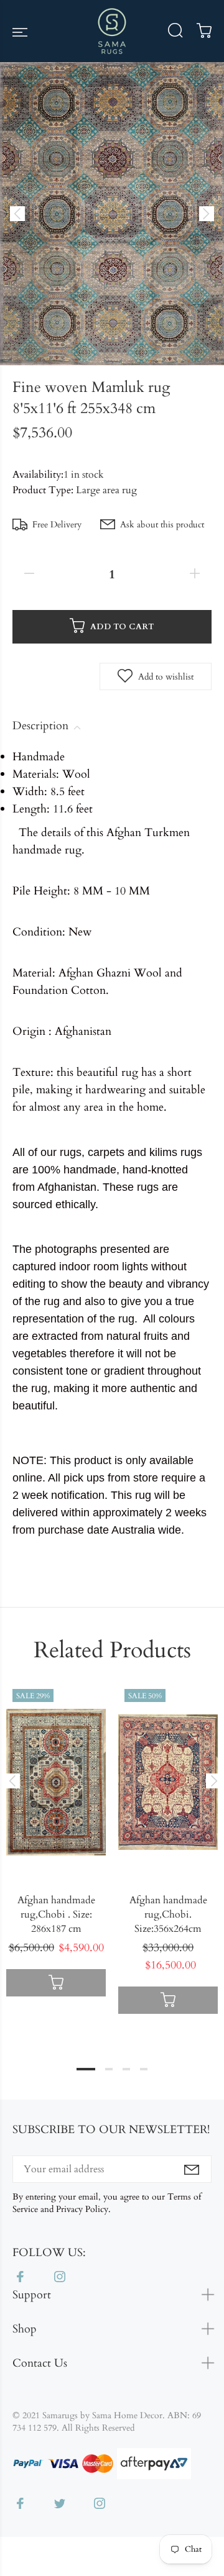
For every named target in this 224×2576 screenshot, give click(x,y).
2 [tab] (109, 2069)
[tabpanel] (56, 1844)
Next (212, 1781)
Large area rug (106, 490)
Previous (12, 1781)
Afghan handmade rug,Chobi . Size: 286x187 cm (56, 1914)
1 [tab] (86, 2069)
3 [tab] (126, 2069)
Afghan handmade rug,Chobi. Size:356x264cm (168, 1914)
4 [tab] (144, 2069)
